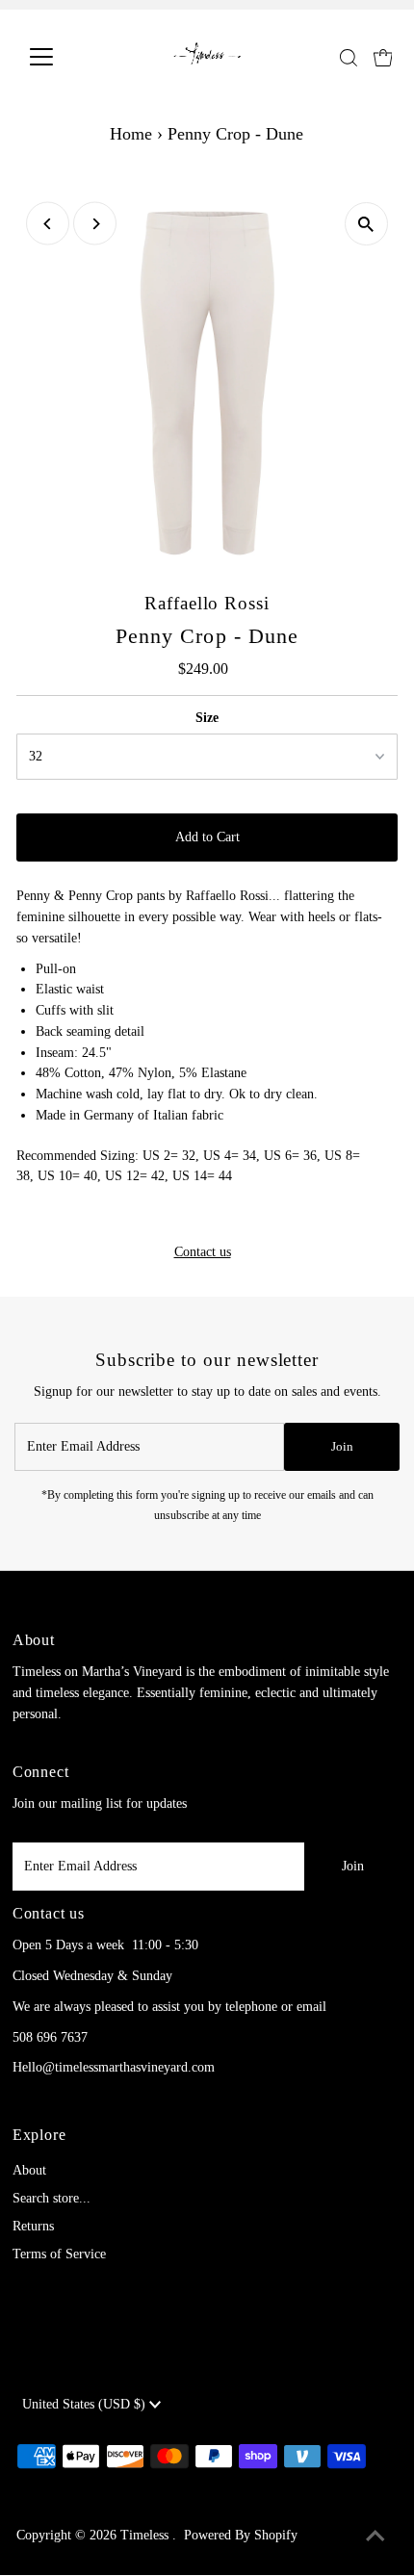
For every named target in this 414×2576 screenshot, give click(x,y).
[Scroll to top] (375, 2537)
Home (131, 134)
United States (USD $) (86, 2404)
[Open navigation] (62, 57)
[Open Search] (349, 58)
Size (207, 718)
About (29, 2170)
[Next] (95, 224)
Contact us (203, 1252)
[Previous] (48, 224)
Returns (33, 2226)
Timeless (146, 2535)
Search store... (52, 2198)
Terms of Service (59, 2254)
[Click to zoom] (366, 224)
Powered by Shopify (241, 2535)
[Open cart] (383, 57)
